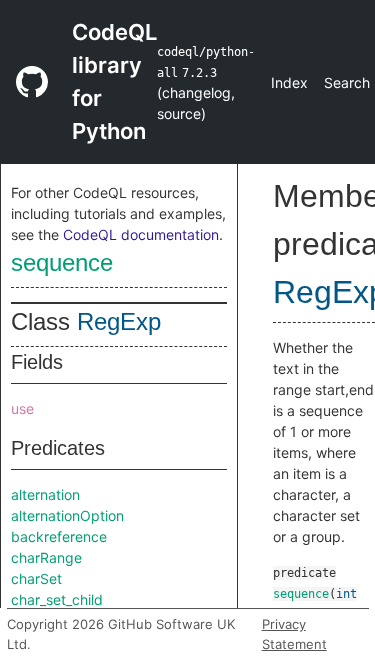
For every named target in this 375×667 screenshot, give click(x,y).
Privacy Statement (294, 634)
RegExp (119, 321)
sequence (62, 262)
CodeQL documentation (141, 234)
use (22, 408)
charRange (46, 557)
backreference (59, 536)
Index (289, 82)
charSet (36, 578)
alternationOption (67, 515)
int (346, 594)
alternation (45, 494)
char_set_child (57, 599)
